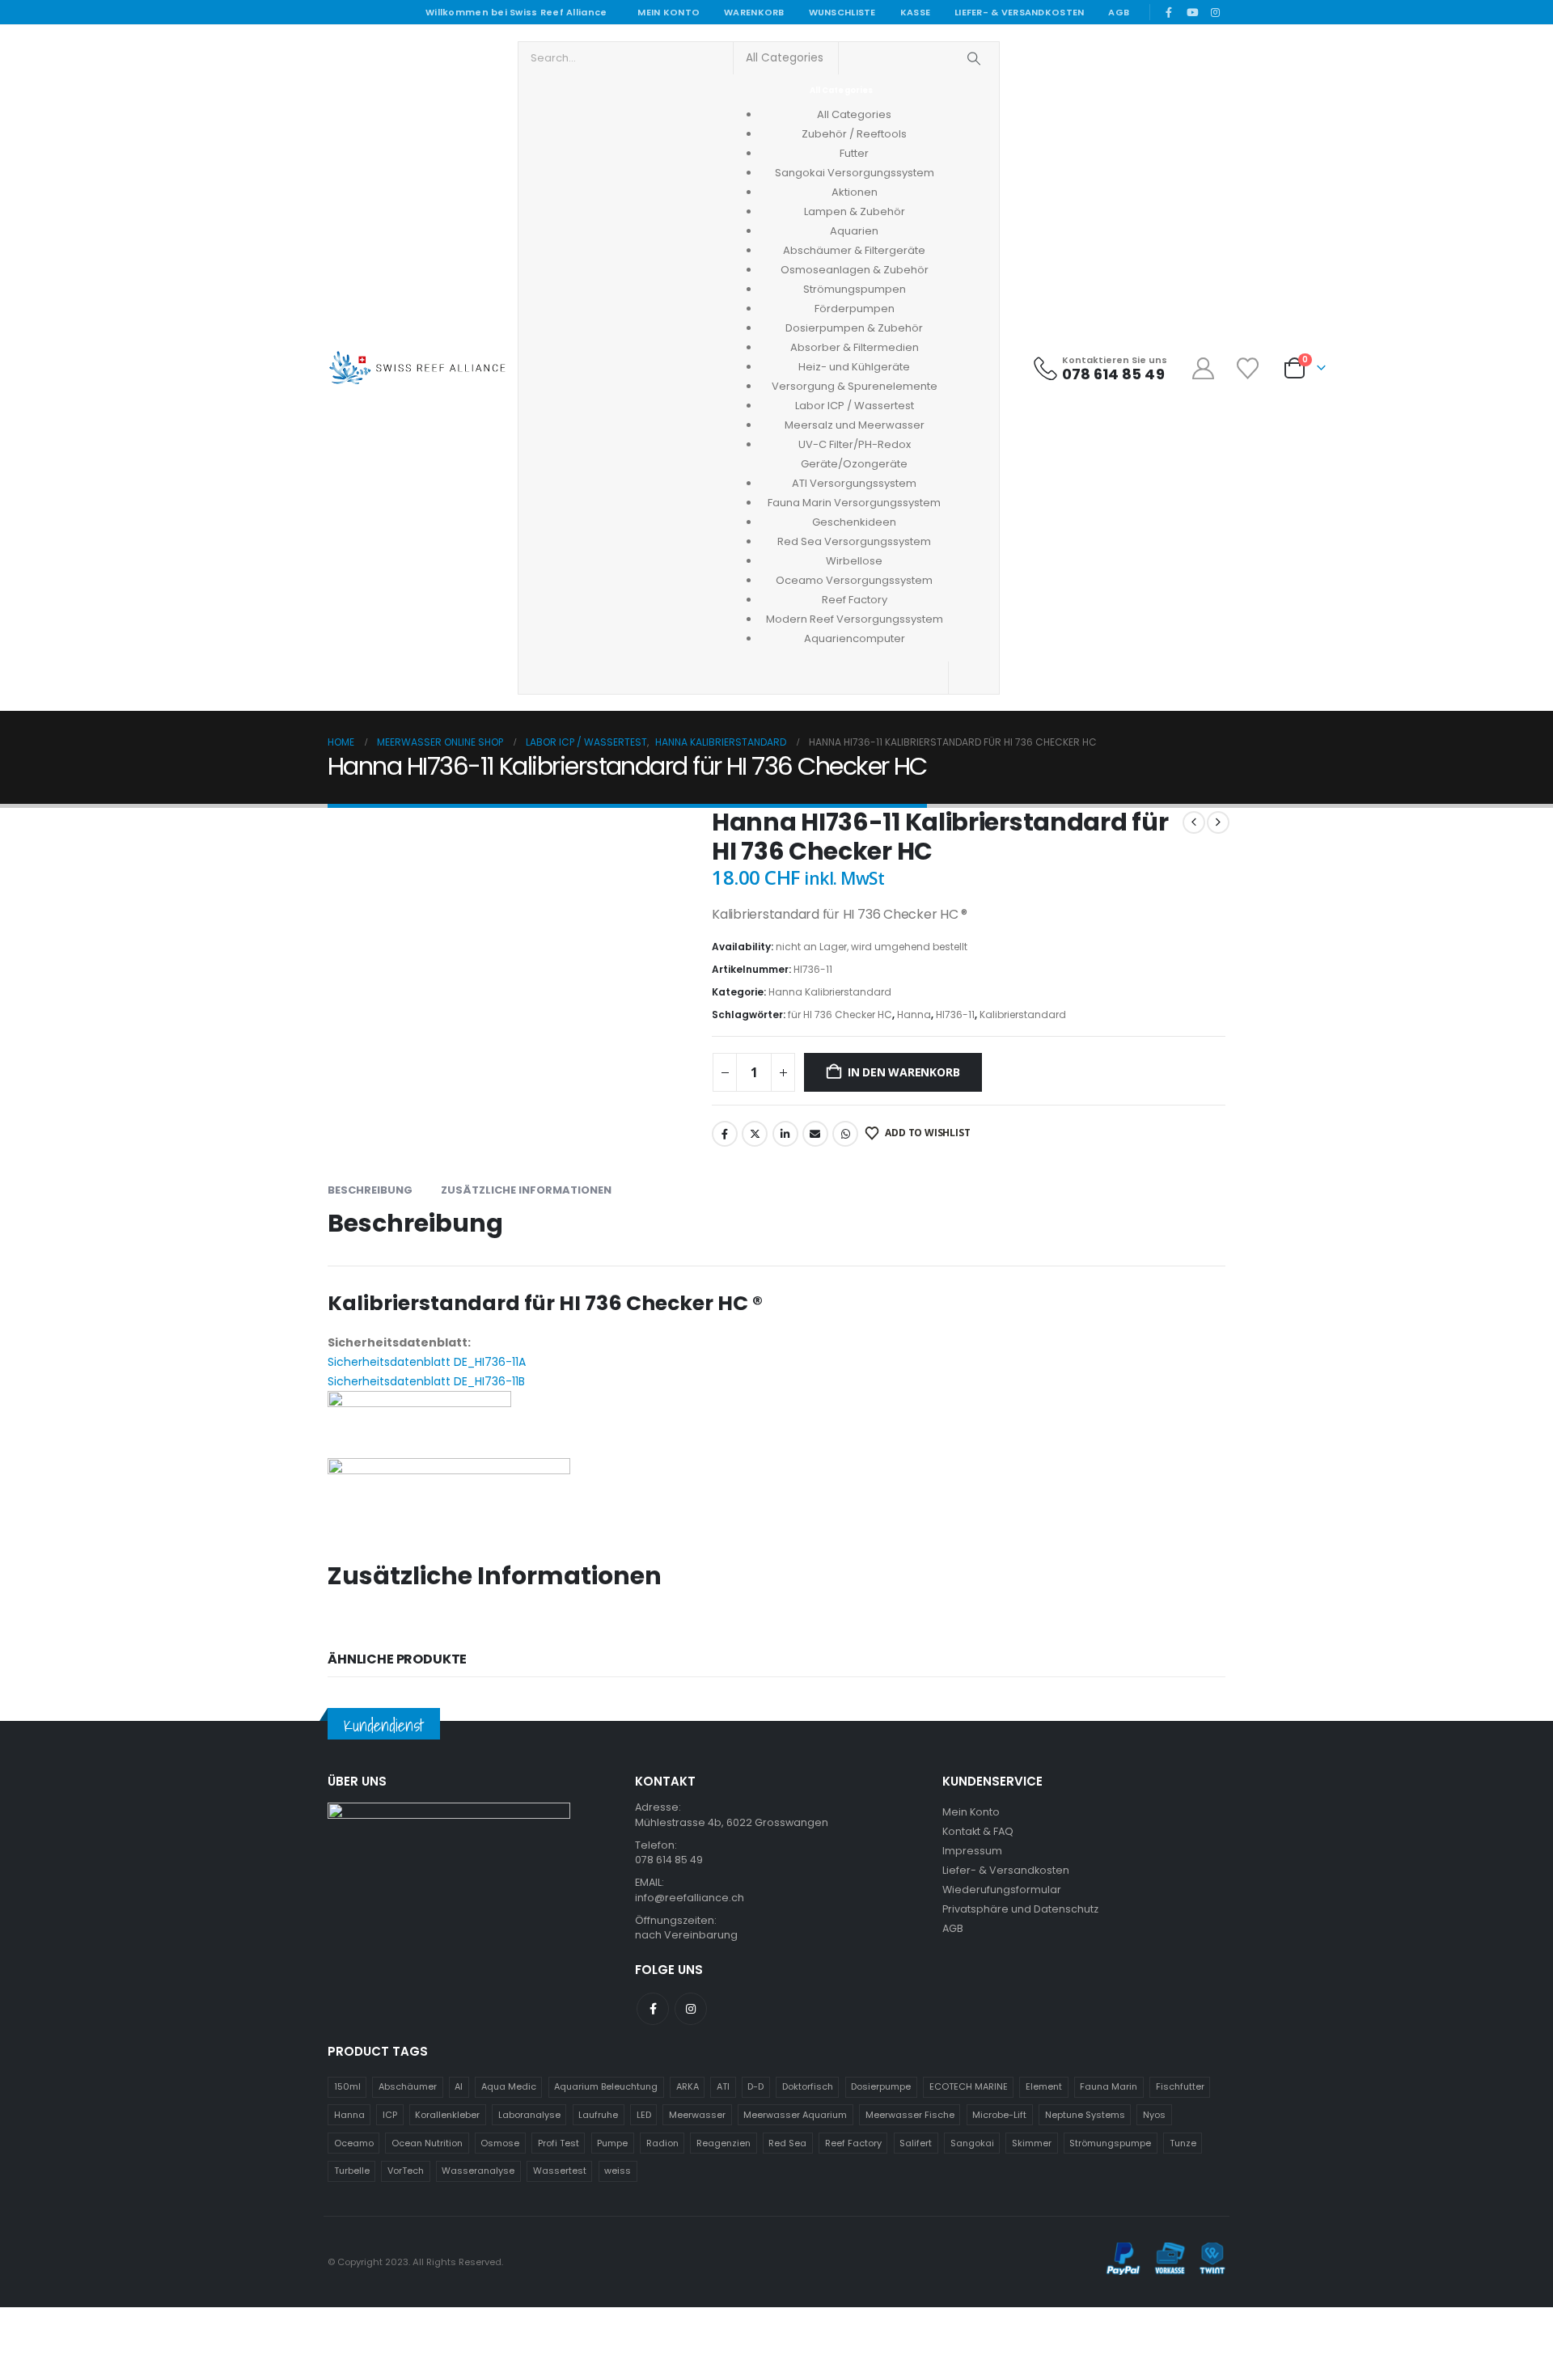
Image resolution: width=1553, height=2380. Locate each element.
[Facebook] (1169, 12)
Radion (662, 2143)
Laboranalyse (529, 2115)
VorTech (406, 2171)
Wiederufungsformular (1002, 1890)
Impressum (972, 1851)
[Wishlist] (1249, 368)
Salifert (916, 2143)
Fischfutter (1180, 2086)
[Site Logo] (417, 368)
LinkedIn (785, 1134)
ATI (723, 2086)
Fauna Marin (1109, 2086)
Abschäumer (408, 2086)
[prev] (1194, 822)
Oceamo (354, 2143)
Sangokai (972, 2143)
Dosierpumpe (881, 2086)
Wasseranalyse (478, 2171)
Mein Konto (669, 12)
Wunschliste (842, 12)
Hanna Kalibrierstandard (830, 992)
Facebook (725, 1134)
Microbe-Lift (999, 2115)
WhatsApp (845, 1134)
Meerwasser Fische (910, 2115)
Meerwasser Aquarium (795, 2115)
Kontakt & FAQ (978, 1831)
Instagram (691, 2009)
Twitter (755, 1134)
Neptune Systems (1085, 2115)
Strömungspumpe (1110, 2143)
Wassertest (560, 2171)
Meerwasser (697, 2115)
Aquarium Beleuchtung (606, 2086)
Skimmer (1032, 2143)
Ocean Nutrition (427, 2143)
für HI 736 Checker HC (840, 1015)
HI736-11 (955, 1015)
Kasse (915, 12)
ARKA (688, 2086)
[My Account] (1204, 368)
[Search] (974, 58)
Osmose (500, 2143)
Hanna (914, 1015)
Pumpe (612, 2143)
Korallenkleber (447, 2115)
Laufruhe (598, 2115)
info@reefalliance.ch (690, 1898)
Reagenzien (724, 2143)
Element (1044, 2086)
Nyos (1154, 2115)
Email (815, 1134)
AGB (1119, 12)
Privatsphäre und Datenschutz (1020, 1909)
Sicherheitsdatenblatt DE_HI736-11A (427, 1362)
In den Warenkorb (904, 1072)
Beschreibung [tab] (370, 1190)
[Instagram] (1215, 12)
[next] (1218, 822)
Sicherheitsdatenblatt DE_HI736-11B (426, 1381)
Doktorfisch (808, 2086)
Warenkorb (754, 12)
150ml (347, 2086)
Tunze (1183, 2143)
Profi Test (559, 2143)
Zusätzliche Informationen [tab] (526, 1190)
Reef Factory (853, 2143)
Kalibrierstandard (1023, 1015)
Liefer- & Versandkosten (1019, 12)
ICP (390, 2115)
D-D (755, 2086)
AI (459, 2086)
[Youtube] (1192, 12)
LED (644, 2115)
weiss (618, 2171)
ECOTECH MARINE (969, 2086)
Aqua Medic (509, 2086)
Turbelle (352, 2171)
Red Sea (787, 2143)
